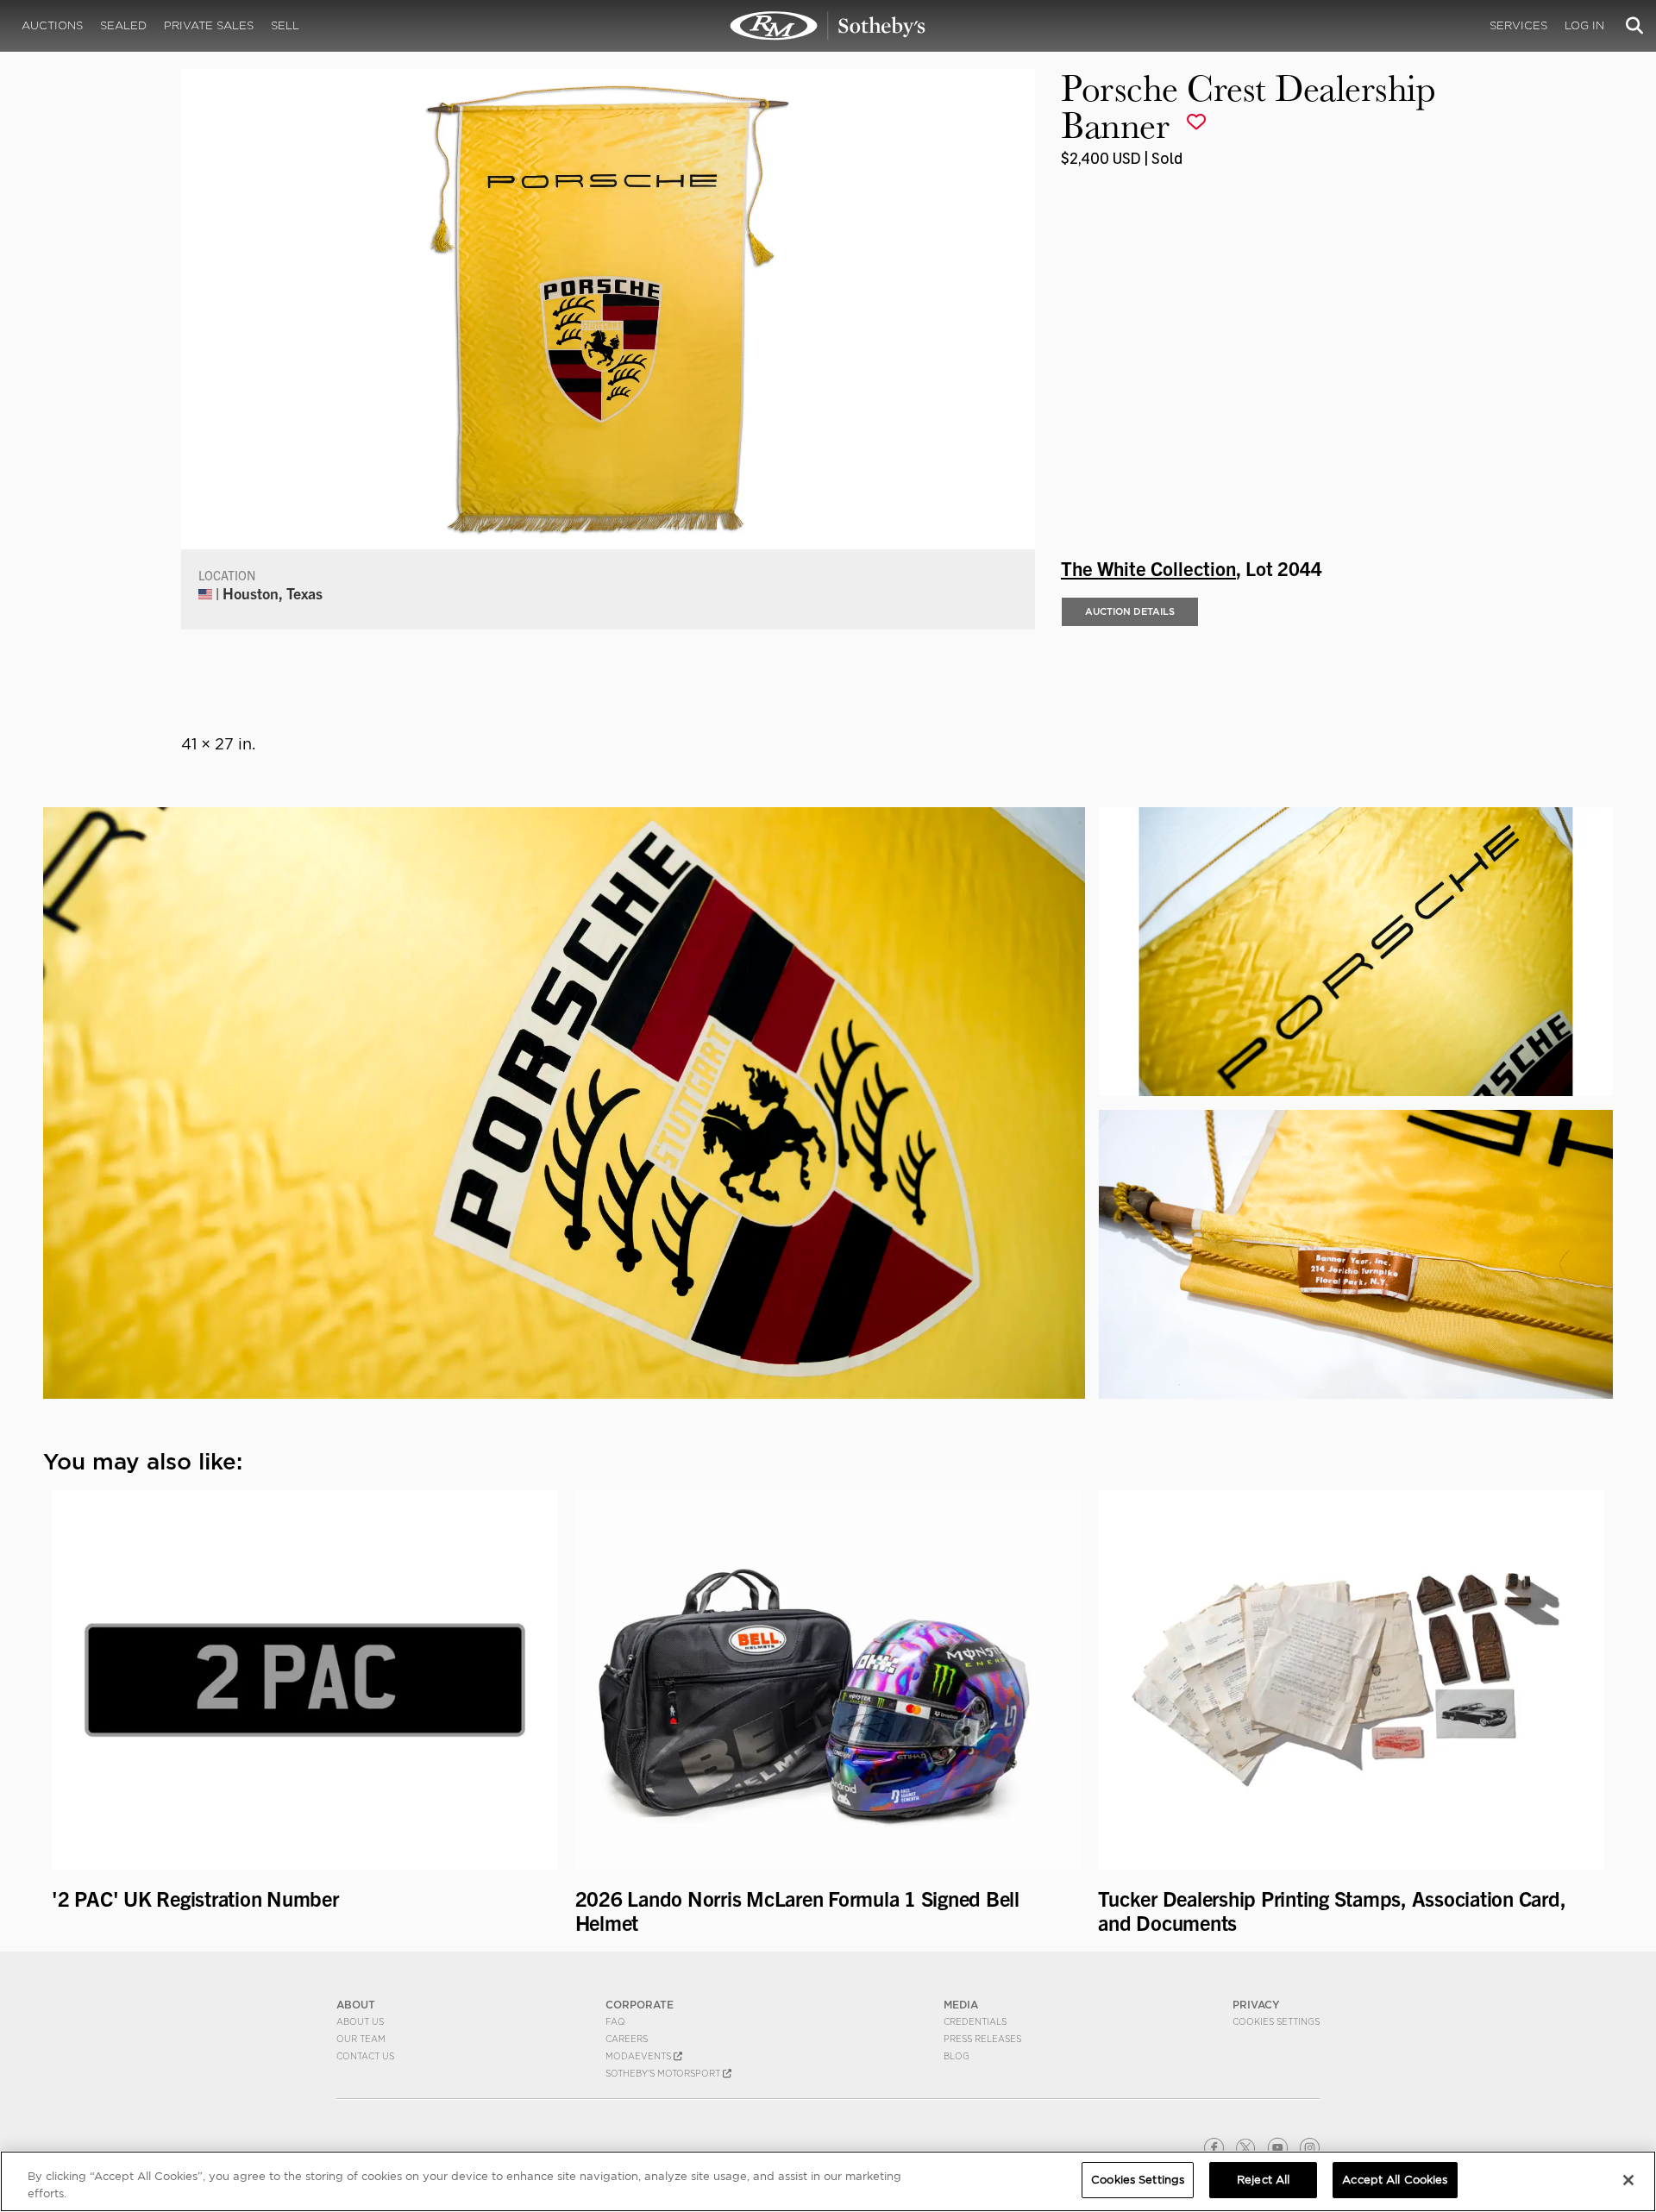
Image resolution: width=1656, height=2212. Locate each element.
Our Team (361, 2039)
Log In (1584, 25)
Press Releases (982, 2039)
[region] (828, 2181)
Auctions (52, 25)
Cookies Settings (1276, 2021)
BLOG (957, 2056)
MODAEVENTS (640, 2056)
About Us (360, 2021)
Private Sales (209, 25)
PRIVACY (1256, 2005)
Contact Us (365, 2056)
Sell (285, 25)
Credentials (975, 2021)
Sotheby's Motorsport (664, 2073)
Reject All (1263, 2180)
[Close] (1628, 2180)
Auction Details (1130, 611)
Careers (627, 2039)
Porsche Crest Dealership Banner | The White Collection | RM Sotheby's (828, 26)
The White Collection (1148, 567)
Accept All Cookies (1395, 2180)
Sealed (123, 25)
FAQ (615, 2021)
